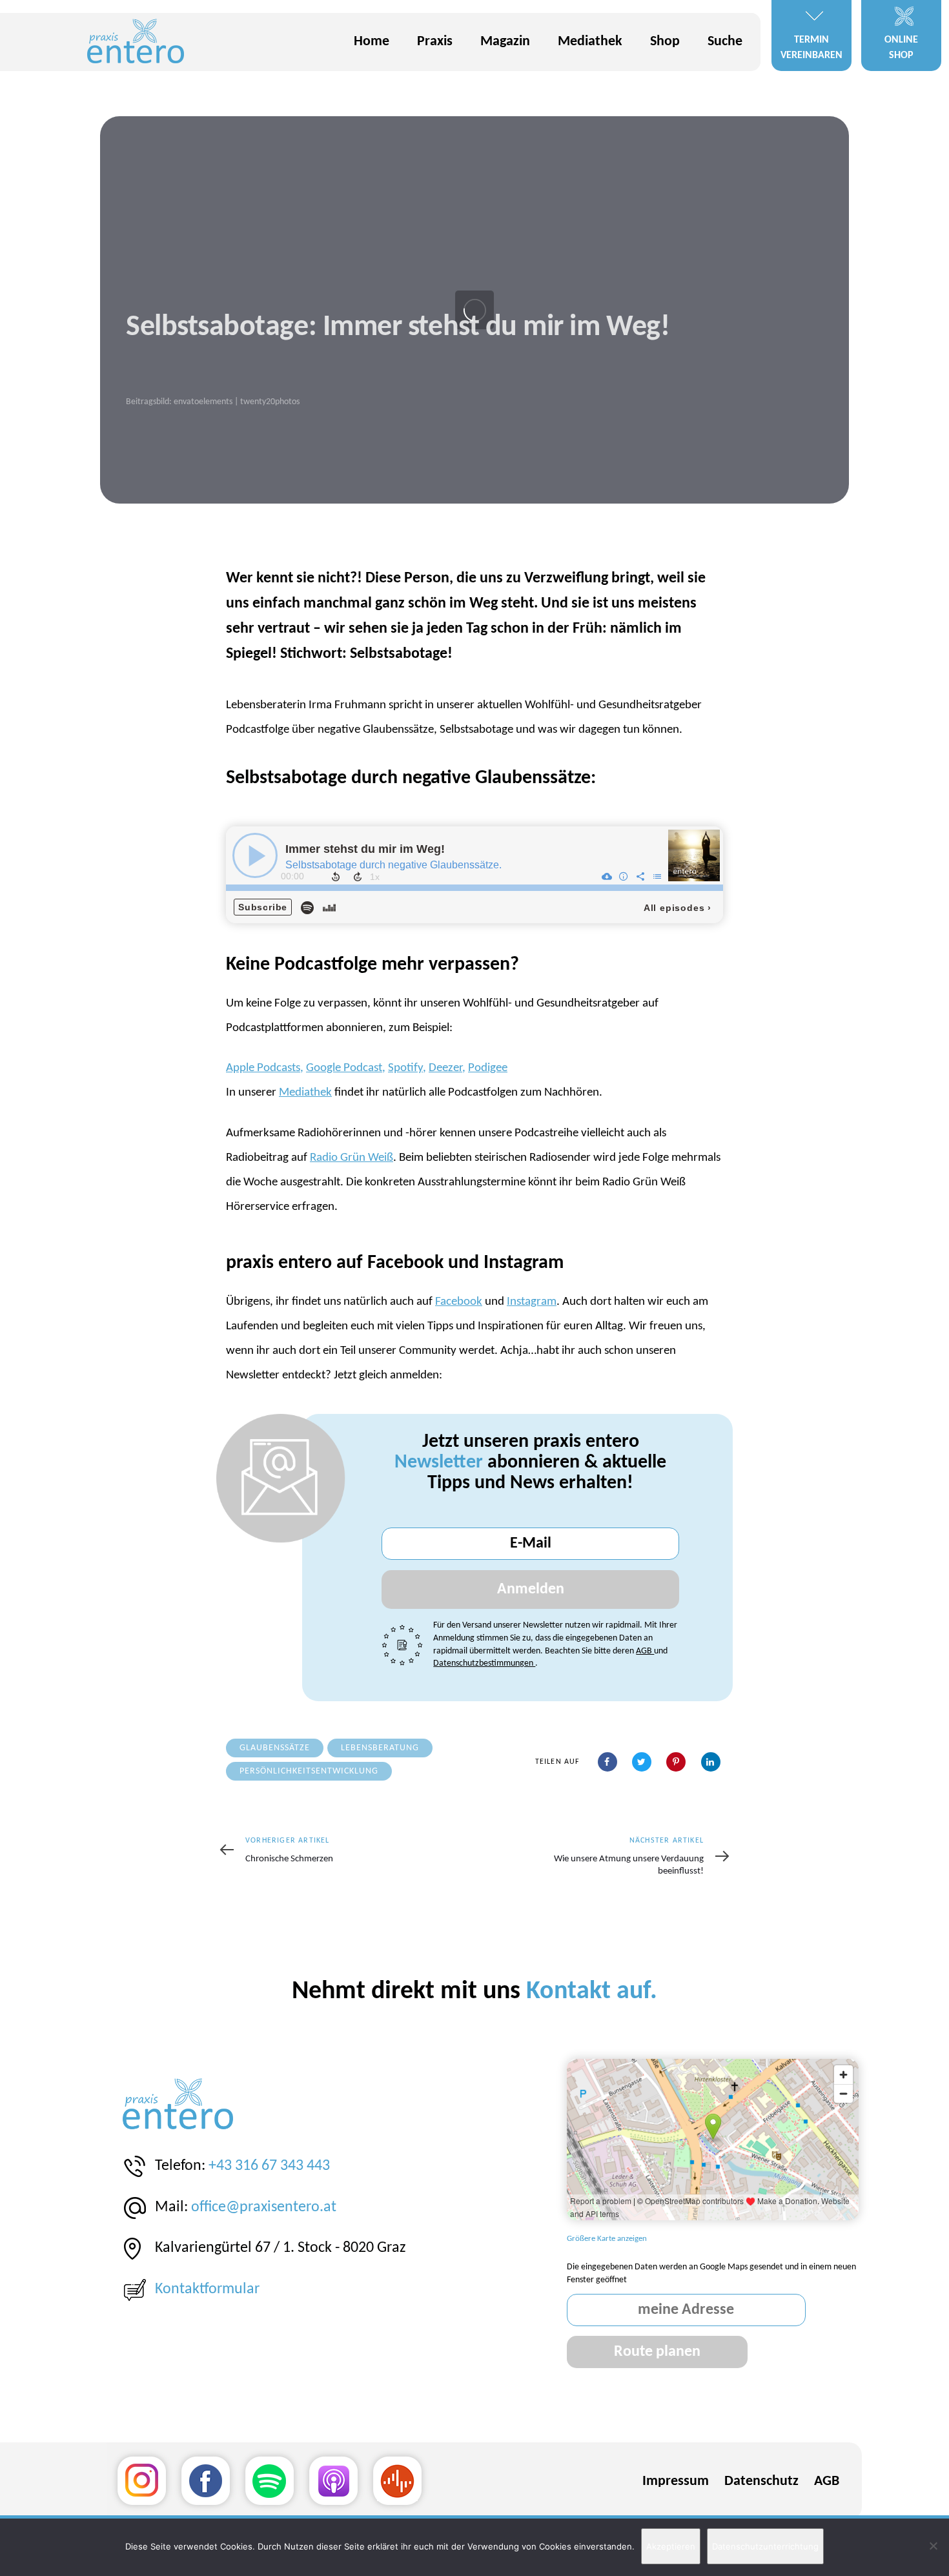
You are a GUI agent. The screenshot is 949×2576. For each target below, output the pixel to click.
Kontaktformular (207, 2289)
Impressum (676, 2481)
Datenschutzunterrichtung (765, 2546)
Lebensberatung (380, 1748)
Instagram (532, 1302)
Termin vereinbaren (811, 48)
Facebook (459, 1302)
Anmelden (531, 1590)
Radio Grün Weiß (352, 1158)
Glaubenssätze (275, 1748)
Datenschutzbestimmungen (484, 1663)
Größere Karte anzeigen (607, 2239)
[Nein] (933, 2546)
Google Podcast (344, 1068)
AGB (645, 1651)
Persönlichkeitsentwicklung (309, 1771)
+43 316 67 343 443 (269, 2166)
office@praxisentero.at (264, 2207)
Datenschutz (761, 2481)
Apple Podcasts (263, 1068)
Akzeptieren (671, 2546)
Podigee (488, 1068)
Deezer (445, 1068)
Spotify (405, 1068)
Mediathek (305, 1093)
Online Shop (901, 48)
